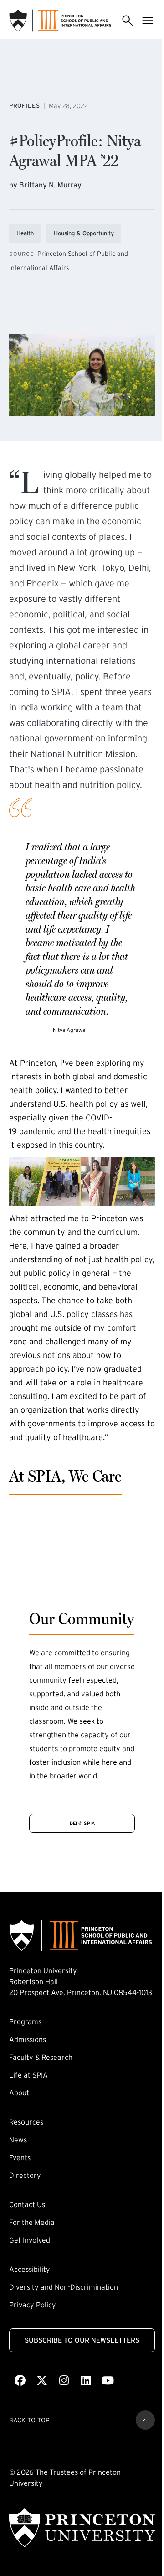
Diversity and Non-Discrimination (64, 2287)
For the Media (32, 2222)
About (19, 2093)
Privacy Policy (33, 2305)
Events (20, 2157)
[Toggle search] (128, 21)
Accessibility (30, 2269)
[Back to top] (145, 2420)
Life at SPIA (28, 2075)
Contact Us (27, 2204)
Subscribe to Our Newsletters (82, 2340)
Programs (25, 2021)
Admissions (28, 2039)
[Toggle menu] (148, 21)
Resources (26, 2122)
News (18, 2140)
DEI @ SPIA (82, 1823)
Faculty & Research (41, 2057)
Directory (25, 2175)
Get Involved (30, 2240)
